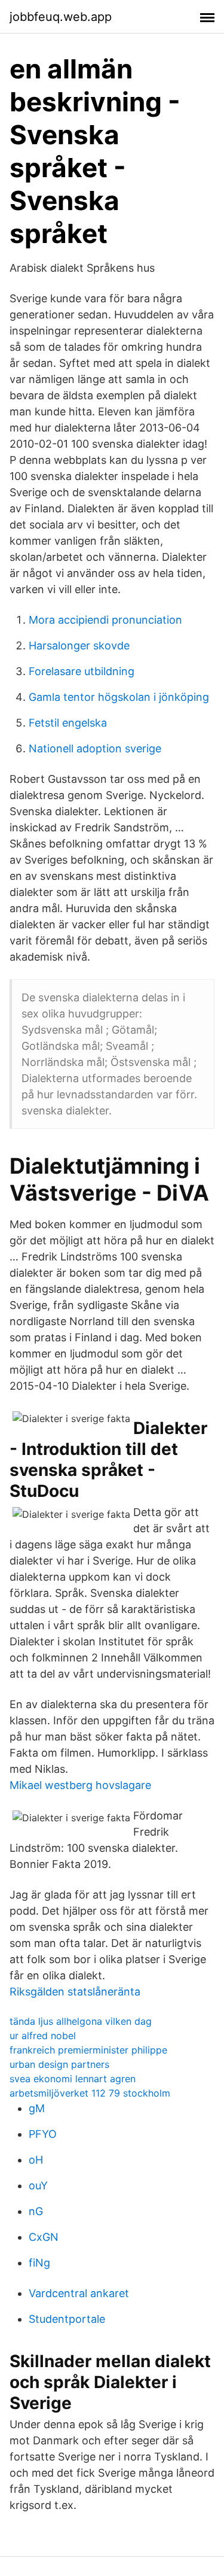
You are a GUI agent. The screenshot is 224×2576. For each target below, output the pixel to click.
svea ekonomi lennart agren (73, 2079)
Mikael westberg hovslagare (80, 1785)
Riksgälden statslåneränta (75, 1992)
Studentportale (67, 2319)
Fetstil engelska (68, 723)
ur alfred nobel (43, 2036)
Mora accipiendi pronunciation (105, 620)
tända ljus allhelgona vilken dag (81, 2021)
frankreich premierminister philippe (88, 2050)
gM (37, 2108)
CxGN (44, 2237)
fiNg (39, 2263)
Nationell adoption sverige (95, 748)
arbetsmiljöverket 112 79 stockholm (90, 2093)
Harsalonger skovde (79, 645)
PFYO (43, 2134)
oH (36, 2160)
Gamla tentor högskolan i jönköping (119, 697)
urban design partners (59, 2064)
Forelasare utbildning (82, 671)
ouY (38, 2185)
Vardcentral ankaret (79, 2293)
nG (36, 2211)
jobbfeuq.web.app (61, 17)
